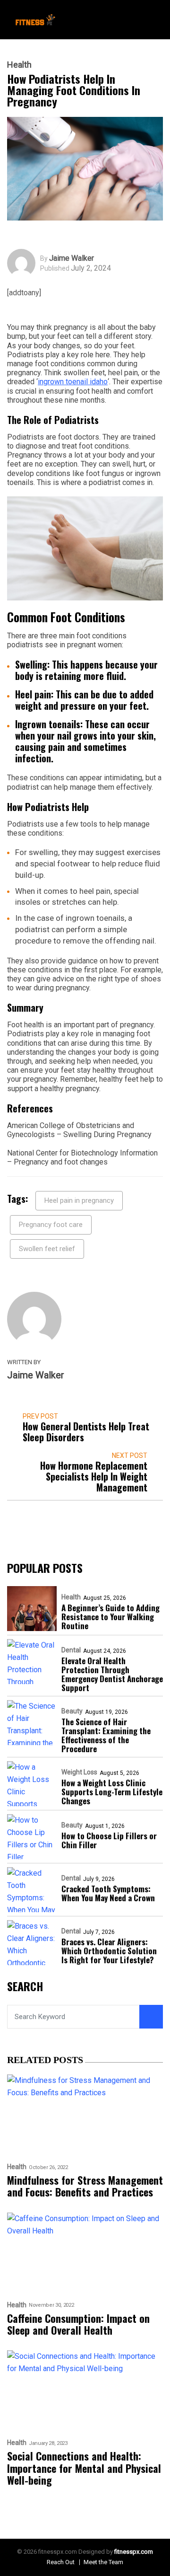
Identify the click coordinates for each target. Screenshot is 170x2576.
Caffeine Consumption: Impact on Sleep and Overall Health (78, 2325)
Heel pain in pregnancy (79, 1200)
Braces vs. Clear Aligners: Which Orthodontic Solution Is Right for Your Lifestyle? (109, 1951)
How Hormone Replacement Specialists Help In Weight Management (94, 1477)
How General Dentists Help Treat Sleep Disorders (86, 1432)
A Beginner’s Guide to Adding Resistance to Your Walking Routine (110, 1617)
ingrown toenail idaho (73, 382)
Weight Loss (79, 1772)
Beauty (72, 1711)
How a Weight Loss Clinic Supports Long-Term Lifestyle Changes (112, 1792)
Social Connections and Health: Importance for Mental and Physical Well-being (84, 2468)
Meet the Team (103, 2562)
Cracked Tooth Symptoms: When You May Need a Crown (108, 1893)
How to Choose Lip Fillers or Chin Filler (109, 1840)
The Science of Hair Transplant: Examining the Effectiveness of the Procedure (106, 1735)
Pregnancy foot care (51, 1225)
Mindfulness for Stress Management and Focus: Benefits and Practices (85, 2186)
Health (19, 65)
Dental (71, 1650)
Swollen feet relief (47, 1249)
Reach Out (61, 2562)
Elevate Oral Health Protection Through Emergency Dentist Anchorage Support (112, 1674)
